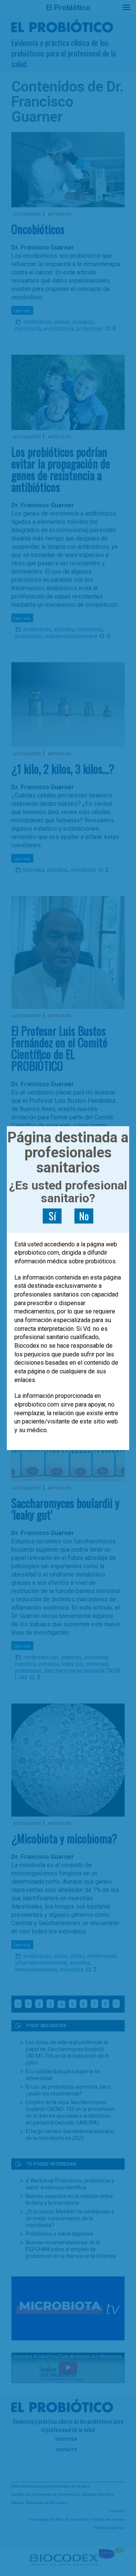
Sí (52, 1216)
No (84, 1216)
